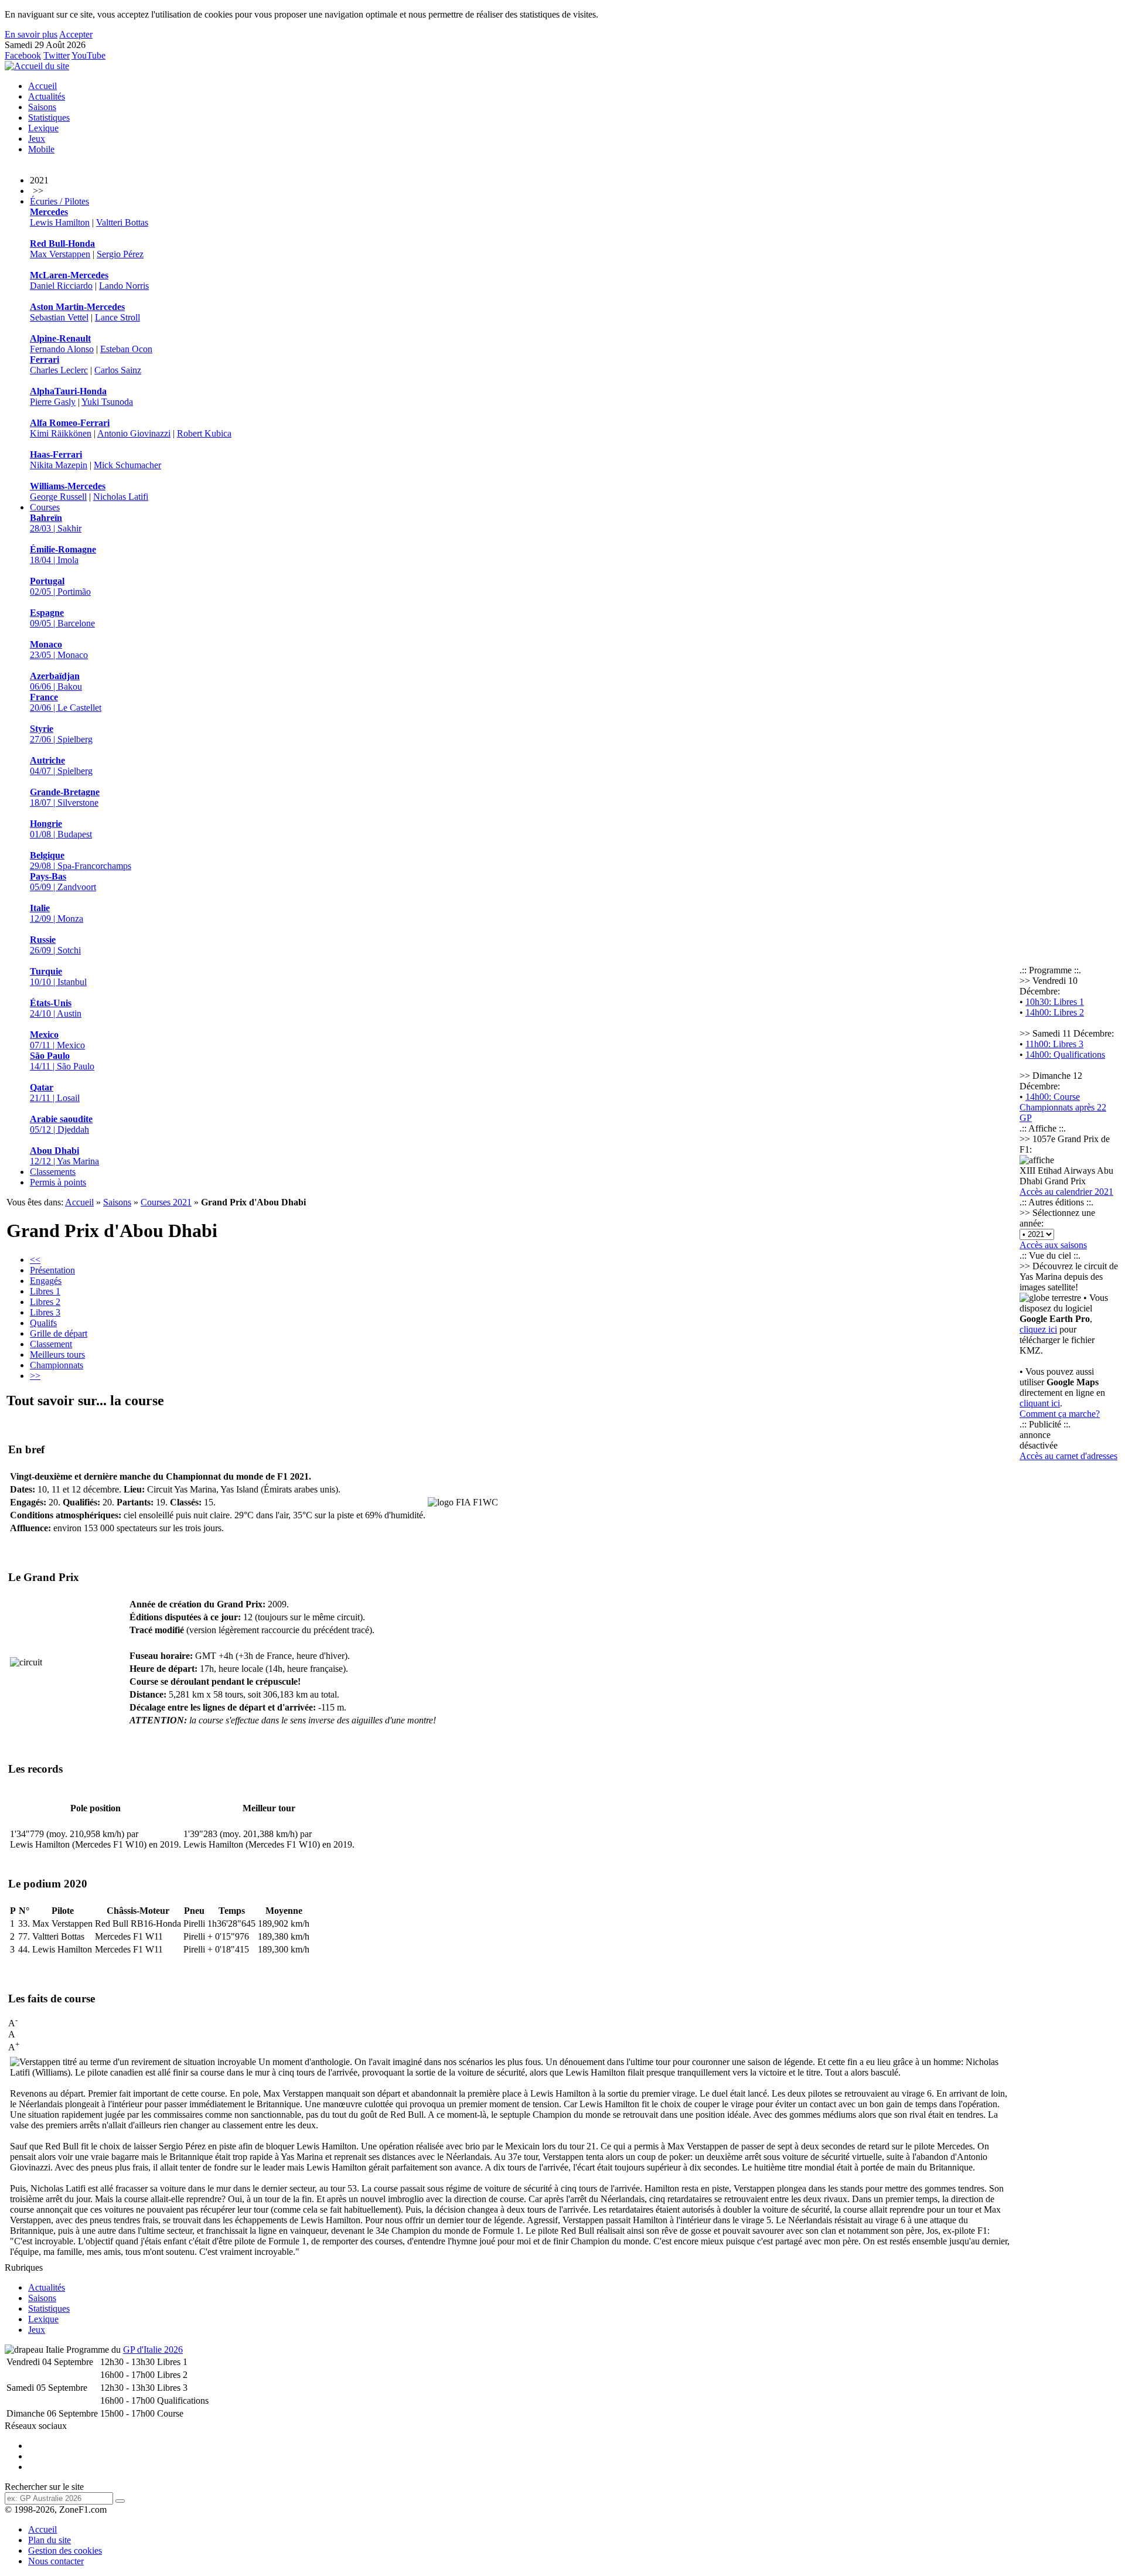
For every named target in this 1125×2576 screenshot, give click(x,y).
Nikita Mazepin (59, 465)
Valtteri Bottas (122, 222)
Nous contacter (56, 2561)
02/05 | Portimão (60, 586)
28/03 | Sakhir (56, 523)
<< (35, 1260)
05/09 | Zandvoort (63, 882)
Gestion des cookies (65, 2551)
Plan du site (50, 2540)
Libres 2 (45, 1302)
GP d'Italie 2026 (153, 2350)
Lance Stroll (117, 317)
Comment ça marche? (1060, 1414)
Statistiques (49, 117)
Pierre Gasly (53, 402)
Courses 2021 (166, 1202)
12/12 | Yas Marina (64, 1156)
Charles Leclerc (59, 370)
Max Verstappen (60, 254)
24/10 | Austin (56, 1008)
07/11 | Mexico (57, 1040)
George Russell (58, 497)
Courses (45, 507)
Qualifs (43, 1323)
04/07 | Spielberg (61, 766)
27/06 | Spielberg (61, 734)
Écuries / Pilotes (59, 201)
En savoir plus (31, 34)
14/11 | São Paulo (62, 1061)
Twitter (57, 55)
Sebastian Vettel (59, 317)
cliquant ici (1040, 1403)
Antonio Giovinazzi (134, 433)
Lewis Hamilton (60, 222)
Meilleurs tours (57, 1355)
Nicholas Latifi (121, 497)
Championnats (57, 1365)
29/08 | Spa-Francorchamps (81, 861)
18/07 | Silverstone (65, 797)
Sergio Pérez (120, 254)
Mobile (41, 149)
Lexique (43, 128)
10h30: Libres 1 (1055, 1002)
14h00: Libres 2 (1055, 1012)
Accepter (76, 34)
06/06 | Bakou (56, 681)
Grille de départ (59, 1333)
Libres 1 (45, 1291)
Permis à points (58, 1182)
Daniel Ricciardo (61, 286)
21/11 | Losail (55, 1093)
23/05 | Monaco (59, 650)
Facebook (23, 55)
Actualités (47, 96)
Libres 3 (45, 1312)
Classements (53, 1172)
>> (35, 1376)
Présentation (52, 1270)
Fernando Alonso (62, 349)
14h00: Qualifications (1065, 1054)
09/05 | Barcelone (62, 618)
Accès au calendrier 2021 (1066, 1192)
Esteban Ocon (126, 349)
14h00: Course (1053, 1097)
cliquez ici (1038, 1329)
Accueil (42, 86)
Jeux (37, 139)
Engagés (46, 1281)
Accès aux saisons (1053, 1245)
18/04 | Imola (63, 555)
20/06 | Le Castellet (66, 702)
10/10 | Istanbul (58, 977)
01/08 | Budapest (61, 829)
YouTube (88, 55)
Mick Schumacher (127, 465)
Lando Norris (124, 286)
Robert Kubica (204, 433)
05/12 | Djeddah (61, 1124)
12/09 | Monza (57, 913)
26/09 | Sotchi (55, 945)
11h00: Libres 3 (1054, 1044)
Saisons (42, 107)
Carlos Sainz (118, 370)
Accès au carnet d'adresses (1068, 1456)
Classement (51, 1344)
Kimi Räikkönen (61, 433)
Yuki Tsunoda (107, 402)
